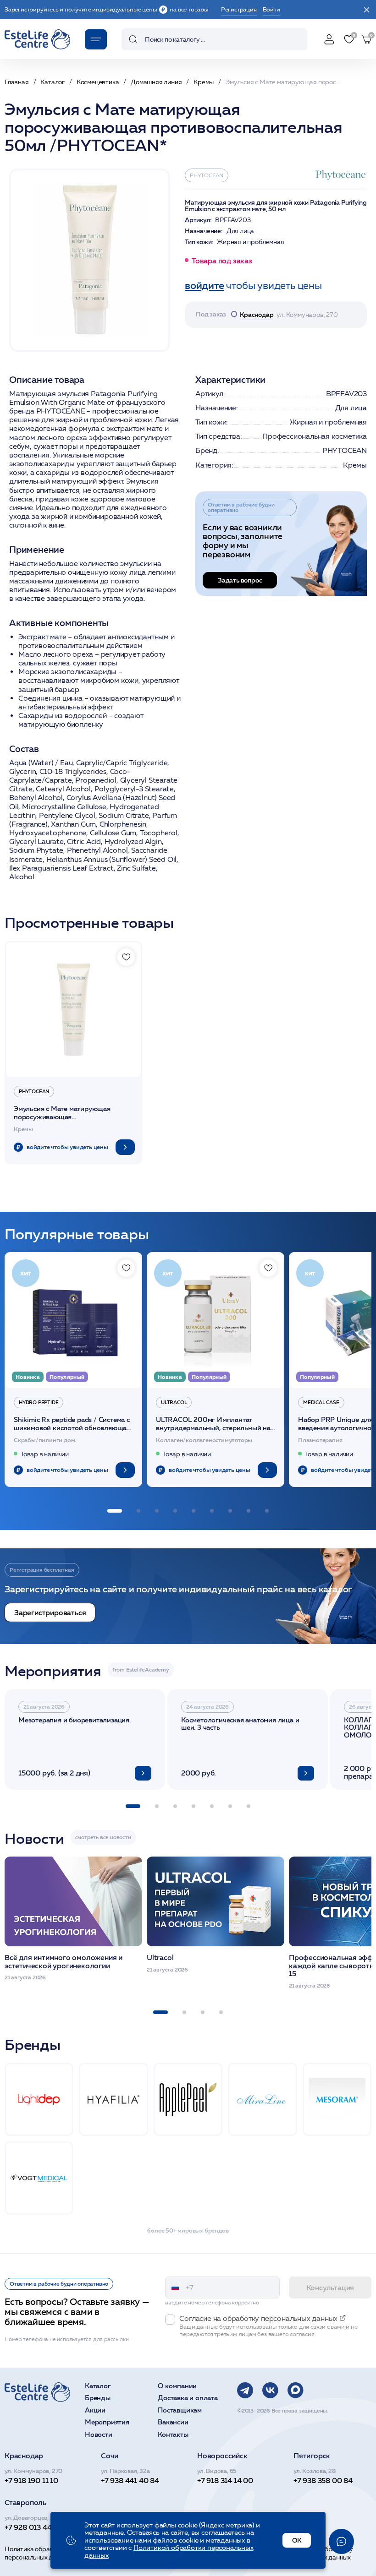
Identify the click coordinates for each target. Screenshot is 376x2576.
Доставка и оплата (188, 2398)
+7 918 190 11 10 (31, 2480)
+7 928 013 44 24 (33, 2527)
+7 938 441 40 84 (130, 2480)
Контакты (173, 2435)
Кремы (355, 465)
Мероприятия (107, 2422)
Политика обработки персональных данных (38, 2553)
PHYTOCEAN (207, 175)
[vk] (270, 2390)
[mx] (296, 2390)
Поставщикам (180, 2410)
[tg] (245, 2390)
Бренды (98, 2398)
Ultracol (174, 1402)
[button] (115, 1511)
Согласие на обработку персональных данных (319, 2553)
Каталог (98, 2386)
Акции (95, 2410)
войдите (205, 286)
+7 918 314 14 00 (225, 2480)
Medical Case (321, 1402)
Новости (99, 2435)
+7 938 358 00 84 (323, 2480)
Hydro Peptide (39, 1402)
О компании (177, 2386)
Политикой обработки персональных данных (169, 2551)
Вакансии (173, 2422)
